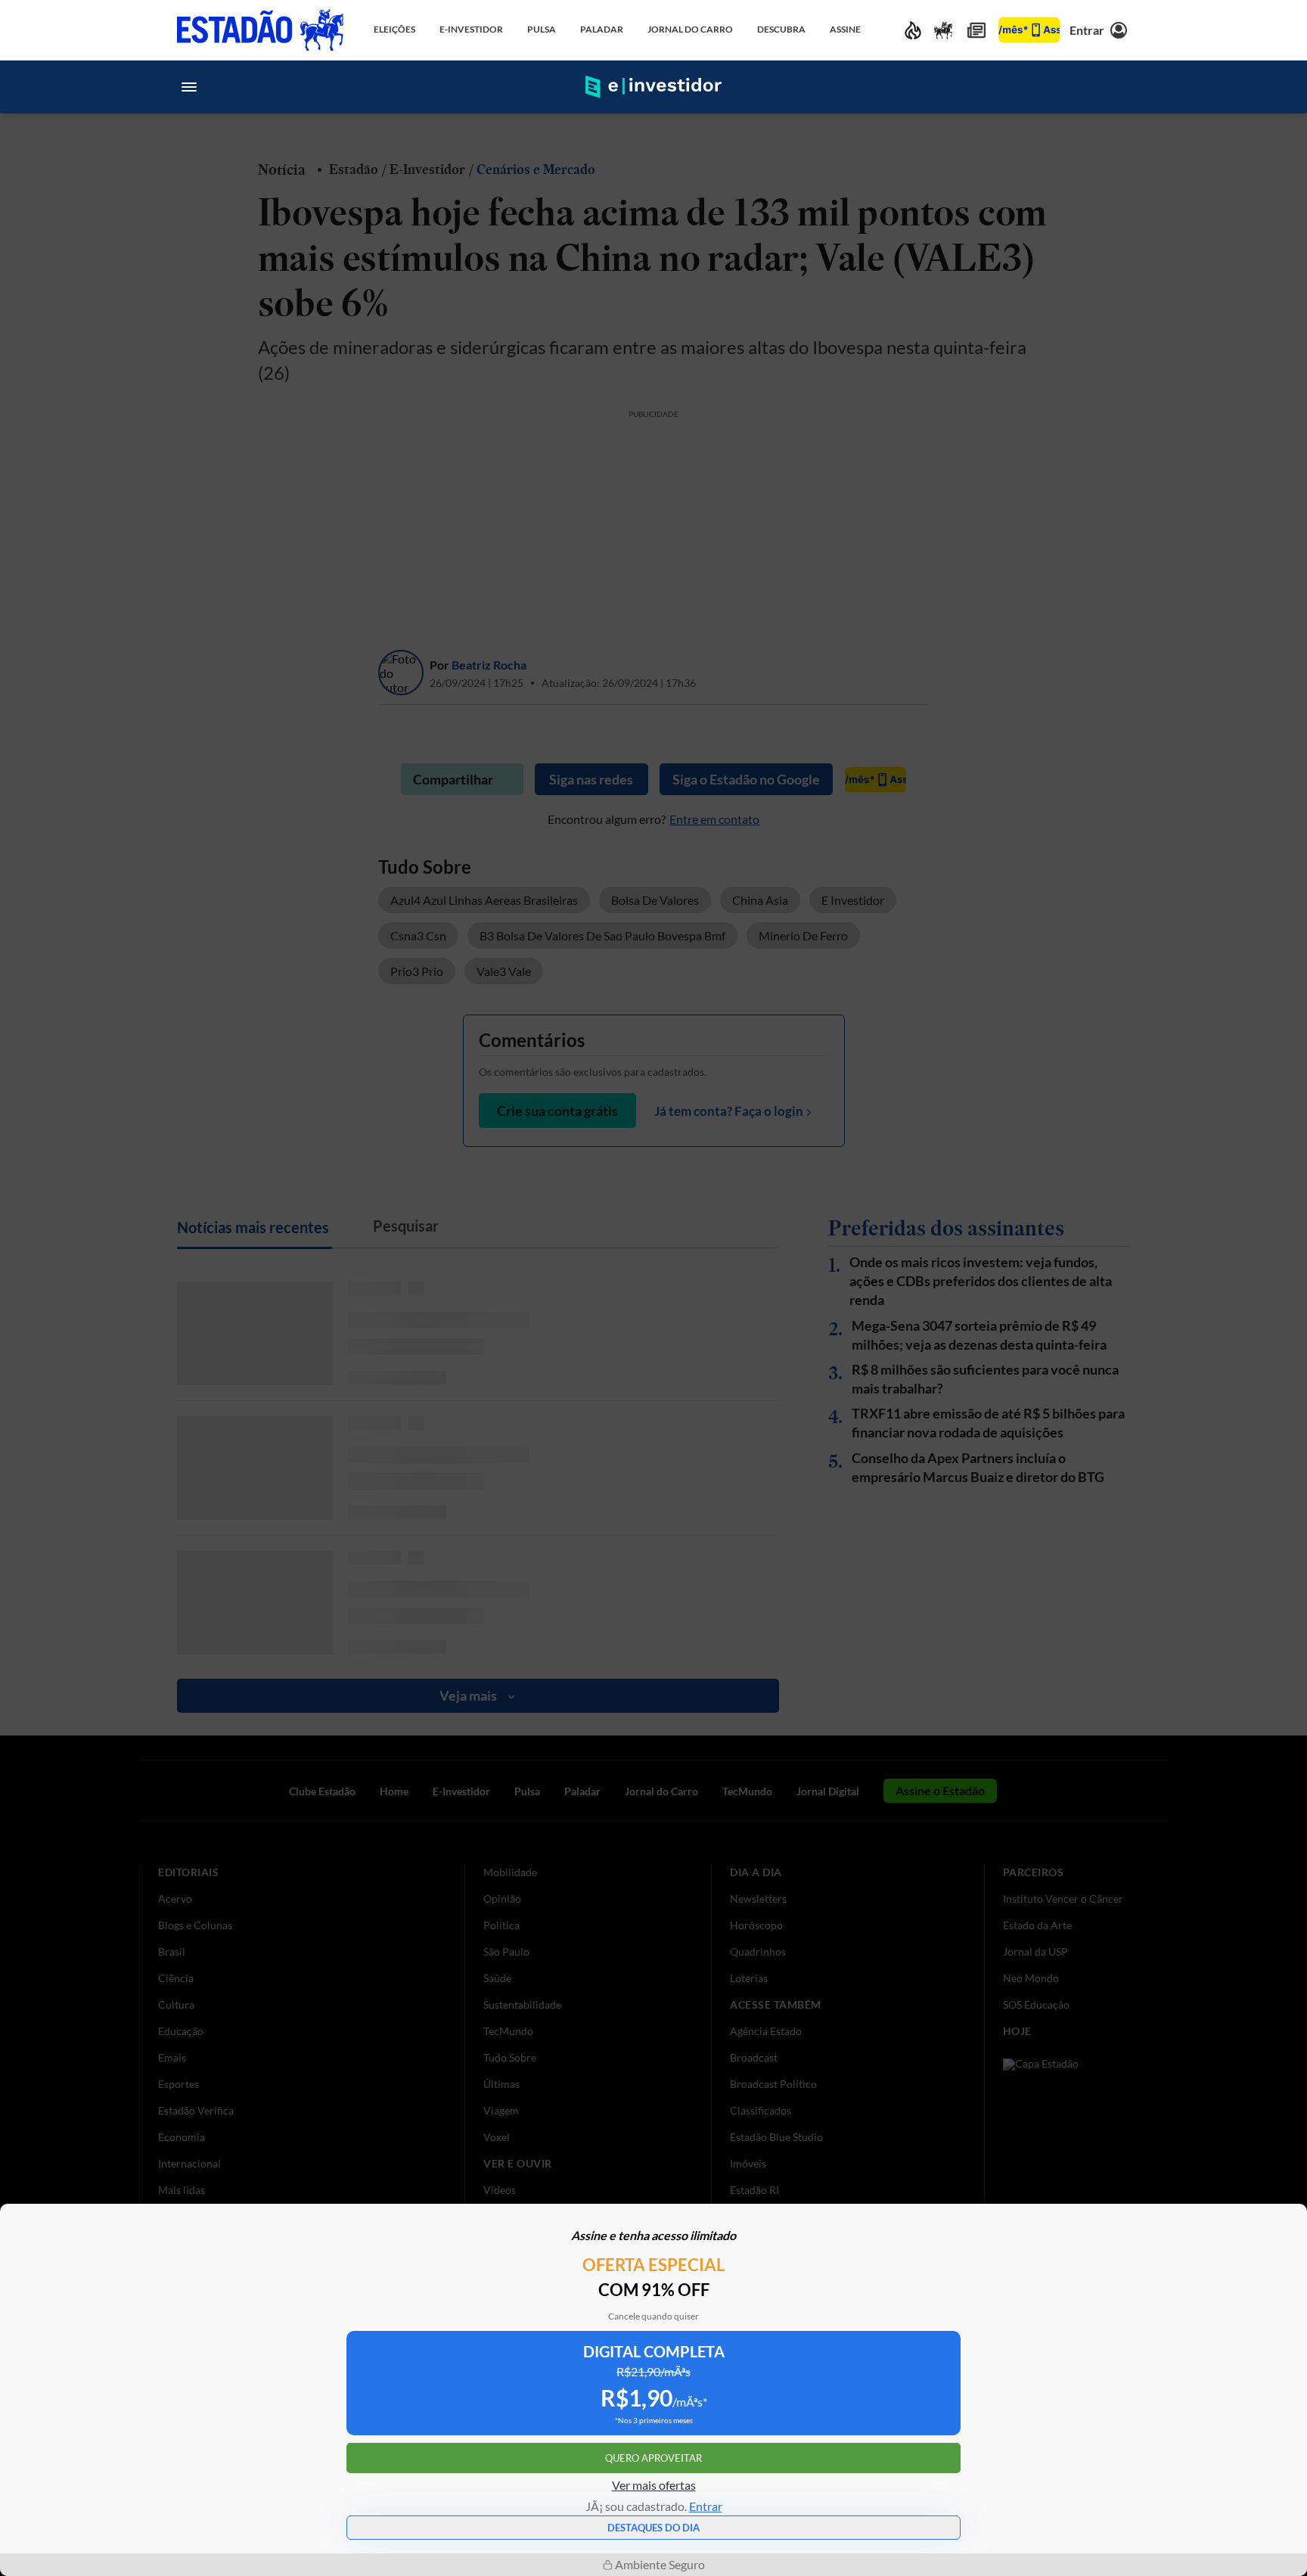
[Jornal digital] (976, 30)
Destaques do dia (653, 2528)
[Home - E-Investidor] (653, 87)
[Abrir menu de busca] (1118, 87)
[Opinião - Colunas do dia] (943, 30)
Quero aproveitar (653, 2458)
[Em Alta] (913, 30)
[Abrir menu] (189, 87)
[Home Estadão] (260, 30)
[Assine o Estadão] (1029, 30)
